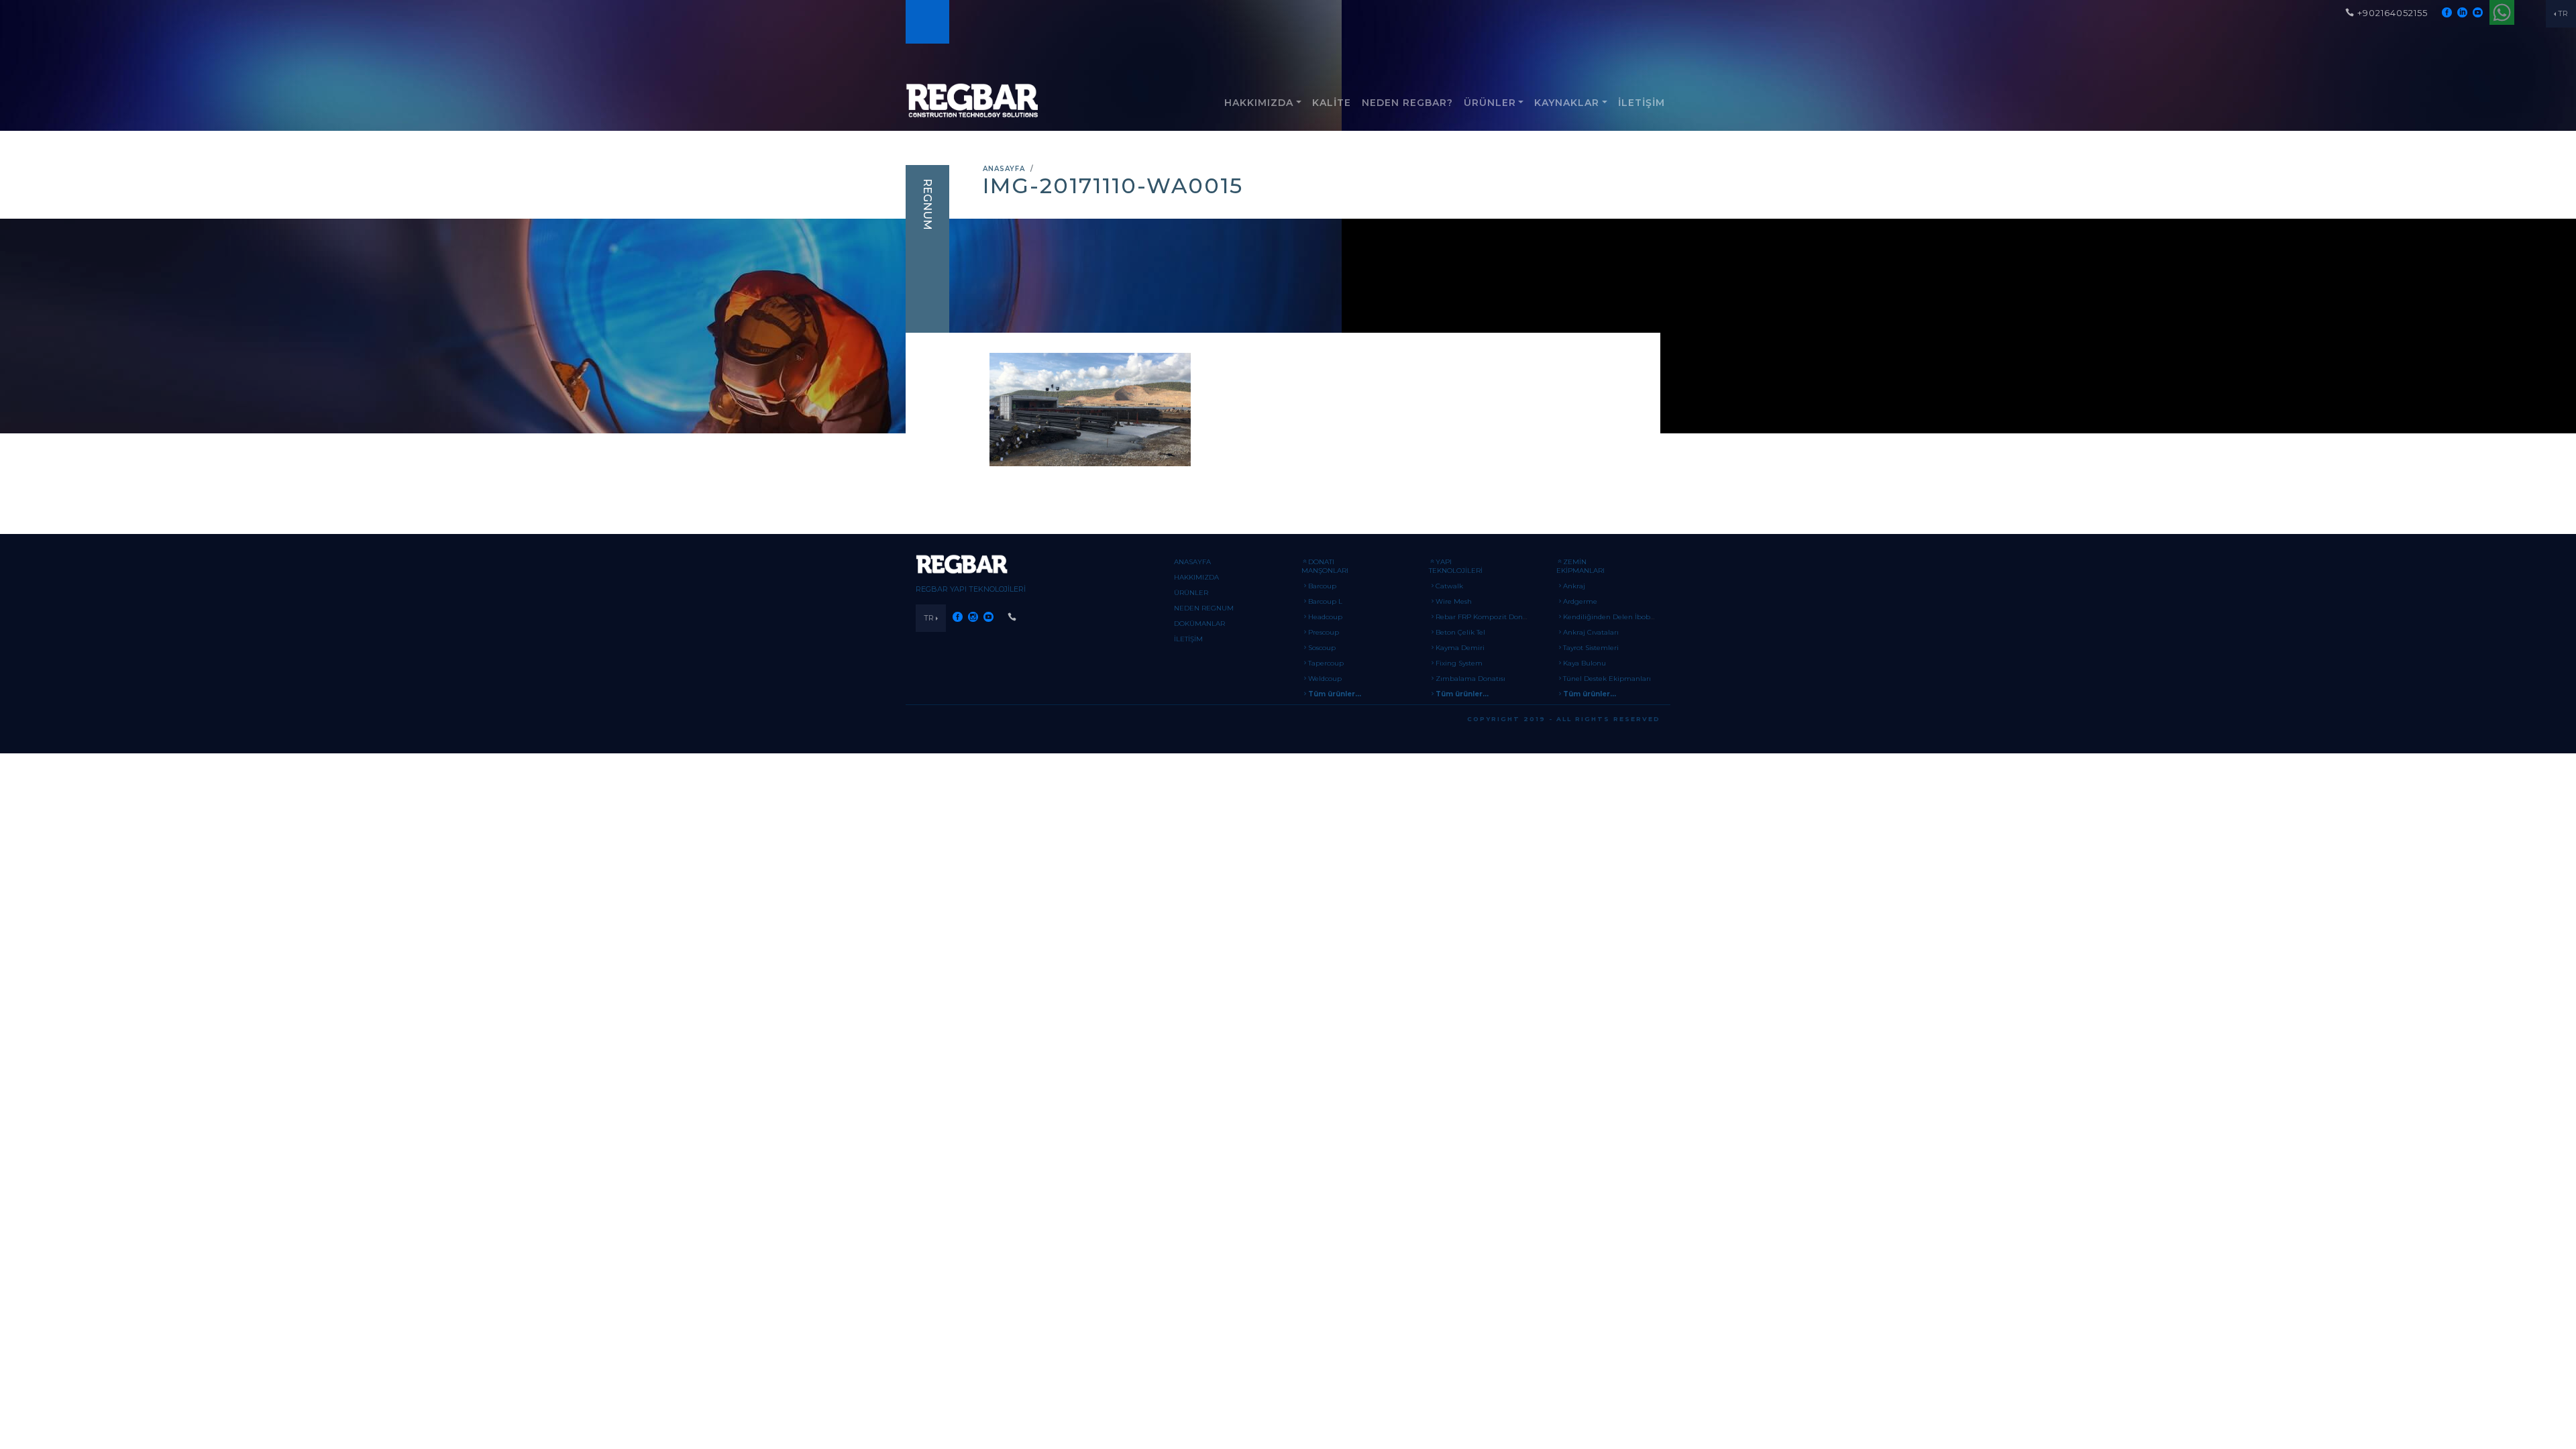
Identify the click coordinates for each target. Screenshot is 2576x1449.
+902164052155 (2393, 13)
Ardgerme (1580, 601)
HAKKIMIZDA (1259, 103)
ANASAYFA (1004, 169)
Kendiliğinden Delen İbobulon (1614, 617)
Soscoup (1322, 648)
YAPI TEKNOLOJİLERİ (1456, 566)
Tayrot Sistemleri (1591, 648)
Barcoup (1322, 586)
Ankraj (1574, 586)
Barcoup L (1325, 601)
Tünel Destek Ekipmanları (1607, 679)
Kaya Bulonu (1585, 663)
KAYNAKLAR (1567, 103)
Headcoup (1325, 617)
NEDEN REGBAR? (1407, 103)
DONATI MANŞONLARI (1325, 566)
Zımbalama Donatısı (1470, 679)
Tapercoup (1326, 663)
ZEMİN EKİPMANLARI (1580, 566)
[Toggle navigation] (926, 22)
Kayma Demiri (1460, 648)
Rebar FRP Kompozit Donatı (1484, 617)
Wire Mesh (1454, 601)
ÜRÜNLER (1490, 103)
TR (2563, 13)
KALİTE (1332, 103)
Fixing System (1459, 663)
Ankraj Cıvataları (1591, 632)
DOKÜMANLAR (1199, 624)
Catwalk (1449, 586)
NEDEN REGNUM (1204, 608)
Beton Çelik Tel (1460, 632)
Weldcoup (1325, 679)
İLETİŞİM (1642, 103)
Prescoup (1324, 632)
